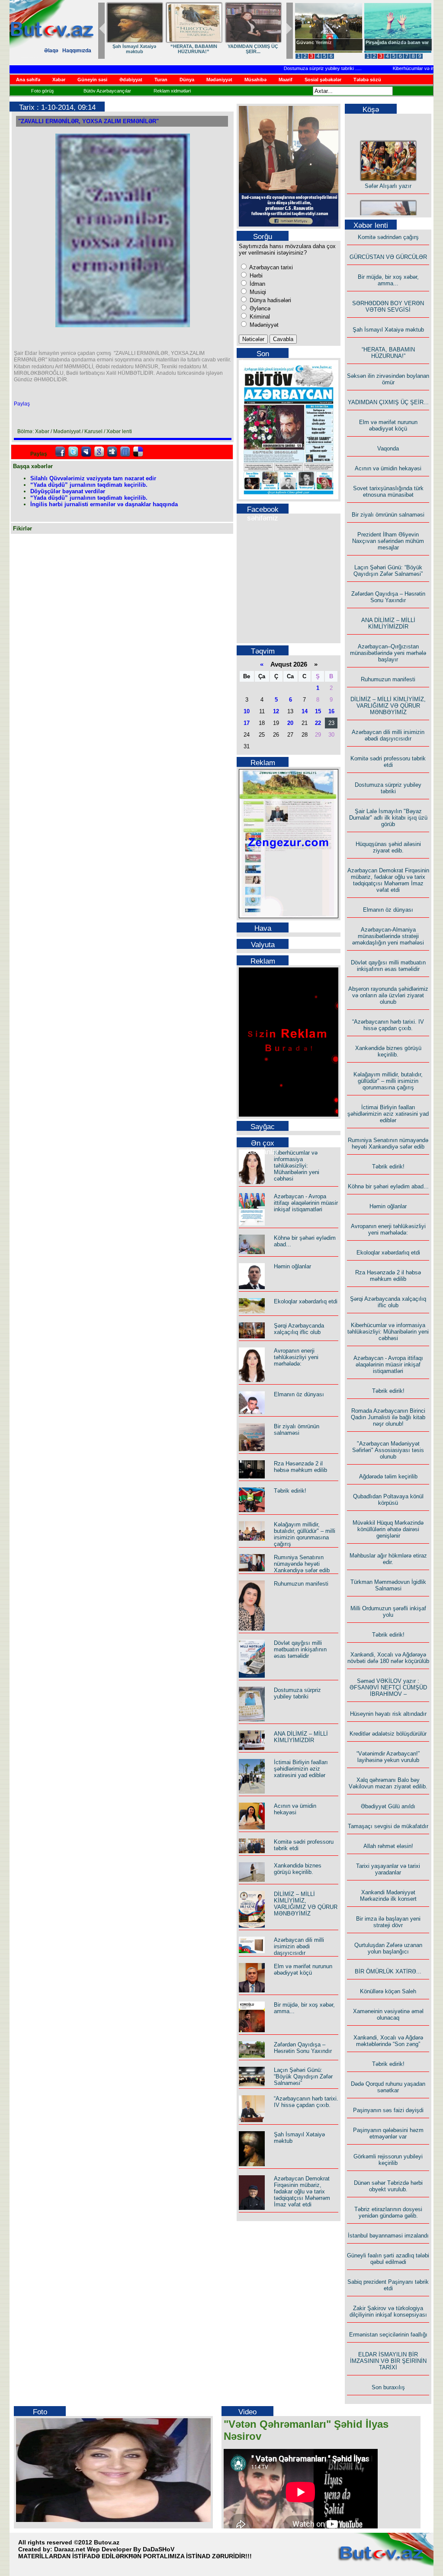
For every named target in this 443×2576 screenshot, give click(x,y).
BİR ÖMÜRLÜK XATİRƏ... (388, 1971)
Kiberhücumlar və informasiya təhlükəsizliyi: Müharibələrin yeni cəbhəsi (297, 1166)
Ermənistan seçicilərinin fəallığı (388, 2335)
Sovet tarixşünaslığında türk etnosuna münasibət (388, 492)
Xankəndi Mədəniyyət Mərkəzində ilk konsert (388, 1896)
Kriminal (259, 317)
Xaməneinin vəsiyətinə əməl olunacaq (388, 2014)
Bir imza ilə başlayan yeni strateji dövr (388, 1922)
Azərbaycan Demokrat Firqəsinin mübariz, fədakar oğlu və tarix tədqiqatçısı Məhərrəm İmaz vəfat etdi (302, 2191)
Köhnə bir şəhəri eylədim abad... (388, 1186)
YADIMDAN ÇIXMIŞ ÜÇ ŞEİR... (388, 402)
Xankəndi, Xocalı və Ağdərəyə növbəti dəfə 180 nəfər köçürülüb (388, 1658)
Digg (112, 452)
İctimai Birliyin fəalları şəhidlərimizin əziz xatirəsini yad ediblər (301, 1769)
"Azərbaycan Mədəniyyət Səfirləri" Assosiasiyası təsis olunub (388, 1450)
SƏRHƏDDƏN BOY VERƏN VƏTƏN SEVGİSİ (253, 49)
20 (290, 723)
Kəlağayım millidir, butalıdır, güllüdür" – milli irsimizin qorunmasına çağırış (305, 1534)
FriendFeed (125, 452)
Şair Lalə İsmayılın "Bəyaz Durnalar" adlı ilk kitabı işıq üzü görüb (388, 818)
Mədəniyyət (263, 325)
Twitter (73, 452)
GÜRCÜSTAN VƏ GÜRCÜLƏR (135, 49)
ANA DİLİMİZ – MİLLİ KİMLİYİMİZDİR (301, 1737)
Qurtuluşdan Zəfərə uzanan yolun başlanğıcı (388, 1948)
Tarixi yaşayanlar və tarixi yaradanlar (388, 1869)
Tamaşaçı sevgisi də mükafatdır (388, 1826)
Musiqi (257, 292)
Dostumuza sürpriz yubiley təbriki (293, 68)
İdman (257, 284)
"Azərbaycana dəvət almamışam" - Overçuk (391, 45)
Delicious (138, 452)
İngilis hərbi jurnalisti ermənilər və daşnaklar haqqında (104, 504)
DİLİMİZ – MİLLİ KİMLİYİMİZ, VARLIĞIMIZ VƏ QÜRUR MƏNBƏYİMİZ (306, 1904)
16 (331, 711)
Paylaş (22, 404)
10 (247, 711)
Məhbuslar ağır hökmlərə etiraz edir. (388, 1559)
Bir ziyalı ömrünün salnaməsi (297, 1430)
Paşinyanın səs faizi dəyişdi (388, 2110)
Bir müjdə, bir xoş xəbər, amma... (194, 49)
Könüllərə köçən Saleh (388, 1991)
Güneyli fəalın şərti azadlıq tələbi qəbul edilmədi (388, 2259)
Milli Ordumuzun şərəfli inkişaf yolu (388, 1612)
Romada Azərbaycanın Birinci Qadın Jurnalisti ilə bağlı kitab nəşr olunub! (388, 1417)
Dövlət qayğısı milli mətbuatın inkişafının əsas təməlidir (300, 1649)
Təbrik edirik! (290, 1491)
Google (99, 452)
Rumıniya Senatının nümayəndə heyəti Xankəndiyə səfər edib (302, 1564)
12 (276, 711)
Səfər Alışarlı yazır (388, 173)
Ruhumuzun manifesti (301, 1584)
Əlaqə (51, 51)
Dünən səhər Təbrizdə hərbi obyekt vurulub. (388, 2186)
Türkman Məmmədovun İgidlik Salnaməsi (388, 1585)
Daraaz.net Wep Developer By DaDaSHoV (114, 2549)
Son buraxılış (388, 2387)
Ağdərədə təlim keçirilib (388, 1476)
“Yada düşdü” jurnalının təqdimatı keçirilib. (89, 485)
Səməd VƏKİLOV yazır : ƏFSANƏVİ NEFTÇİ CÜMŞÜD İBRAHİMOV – (388, 1687)
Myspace (86, 452)
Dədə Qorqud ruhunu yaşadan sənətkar (388, 2087)
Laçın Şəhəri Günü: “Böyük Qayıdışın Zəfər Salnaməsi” (303, 2076)
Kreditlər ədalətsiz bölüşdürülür (388, 1734)
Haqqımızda (77, 51)
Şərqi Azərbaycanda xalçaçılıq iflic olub (299, 1329)
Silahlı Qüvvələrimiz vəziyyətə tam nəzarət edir (93, 478)
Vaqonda (388, 448)
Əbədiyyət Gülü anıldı (388, 1806)
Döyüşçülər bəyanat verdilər (68, 491)
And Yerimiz (310, 42)
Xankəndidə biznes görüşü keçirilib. (298, 1869)
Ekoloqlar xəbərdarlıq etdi (306, 1301)
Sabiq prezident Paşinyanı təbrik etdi (388, 2285)
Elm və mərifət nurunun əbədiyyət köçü (303, 1970)
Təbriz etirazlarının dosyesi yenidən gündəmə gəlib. (388, 2212)
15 (318, 711)
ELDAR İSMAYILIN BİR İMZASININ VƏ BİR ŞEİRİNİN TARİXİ (388, 2361)
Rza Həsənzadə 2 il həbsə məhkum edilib (300, 1467)
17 (247, 723)
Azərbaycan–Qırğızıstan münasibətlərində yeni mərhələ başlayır (388, 653)
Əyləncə (259, 308)
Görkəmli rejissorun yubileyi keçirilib (388, 2160)
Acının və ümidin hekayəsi (295, 1809)
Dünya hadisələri (270, 300)
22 (318, 723)
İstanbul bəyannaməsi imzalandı (388, 2236)
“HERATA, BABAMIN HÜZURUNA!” (388, 353)
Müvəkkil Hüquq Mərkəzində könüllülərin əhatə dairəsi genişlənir (388, 1529)
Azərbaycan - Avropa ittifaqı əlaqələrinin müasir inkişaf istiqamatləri (306, 1203)
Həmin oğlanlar (292, 1266)
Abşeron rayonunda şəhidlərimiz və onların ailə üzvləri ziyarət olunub (388, 995)
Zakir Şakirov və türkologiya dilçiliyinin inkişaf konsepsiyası (388, 2311)
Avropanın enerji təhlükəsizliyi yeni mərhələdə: (296, 1357)
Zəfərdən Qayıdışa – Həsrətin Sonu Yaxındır (303, 2048)
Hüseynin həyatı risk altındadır (388, 1714)
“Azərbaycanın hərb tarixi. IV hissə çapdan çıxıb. (306, 2102)
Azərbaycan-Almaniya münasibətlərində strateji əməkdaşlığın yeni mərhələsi (388, 936)
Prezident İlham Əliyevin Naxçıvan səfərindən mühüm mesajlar (388, 541)
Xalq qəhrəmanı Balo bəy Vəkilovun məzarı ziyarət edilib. (388, 1783)
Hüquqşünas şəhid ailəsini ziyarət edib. (388, 847)
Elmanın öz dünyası (299, 1394)
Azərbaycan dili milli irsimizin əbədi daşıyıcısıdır (299, 1946)
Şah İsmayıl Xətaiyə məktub (388, 330)
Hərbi (255, 276)
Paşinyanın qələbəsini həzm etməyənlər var (388, 2133)
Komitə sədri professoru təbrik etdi (388, 762)
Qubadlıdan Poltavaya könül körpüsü (388, 1500)
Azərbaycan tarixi (270, 267)
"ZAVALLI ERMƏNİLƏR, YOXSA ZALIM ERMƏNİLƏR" (88, 121)
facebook (60, 452)
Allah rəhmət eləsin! (388, 1846)
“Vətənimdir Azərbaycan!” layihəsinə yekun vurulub (388, 1757)
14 (305, 711)
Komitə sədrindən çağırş (388, 237)
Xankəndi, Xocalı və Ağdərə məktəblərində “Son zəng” (388, 2041)
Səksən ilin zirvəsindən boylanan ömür (388, 379)
